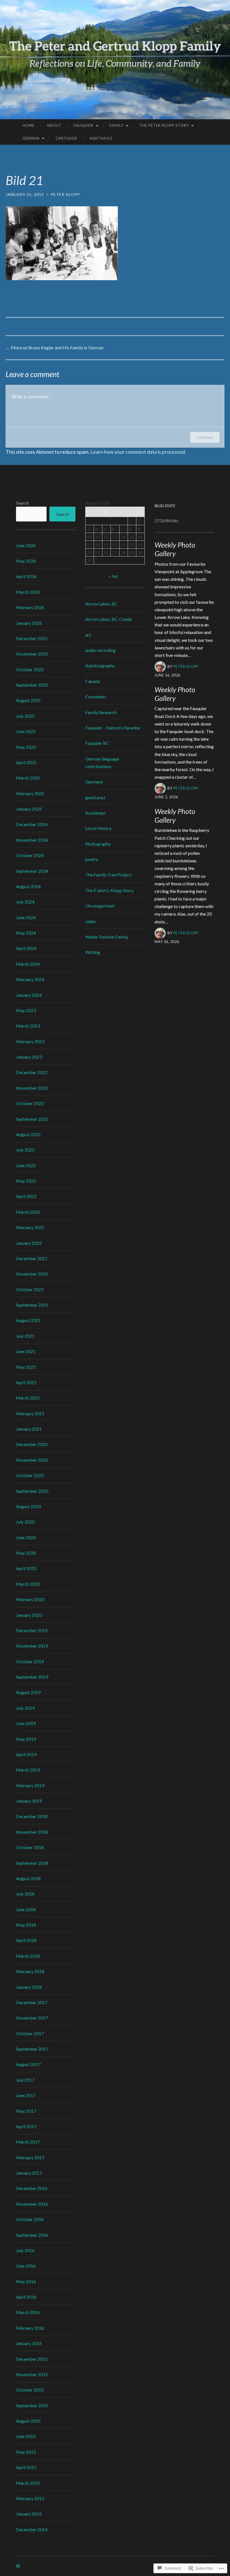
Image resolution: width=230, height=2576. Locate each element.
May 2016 (26, 2281)
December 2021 (32, 1258)
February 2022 (30, 1227)
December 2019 (32, 1630)
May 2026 (26, 561)
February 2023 (30, 1041)
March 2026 (28, 592)
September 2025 (32, 685)
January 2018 (29, 1987)
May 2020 (26, 1553)
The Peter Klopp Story (164, 125)
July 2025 (25, 716)
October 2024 (30, 855)
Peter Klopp (65, 194)
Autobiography (100, 665)
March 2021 (28, 1398)
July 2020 (25, 1522)
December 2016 (32, 2188)
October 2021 (30, 1289)
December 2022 (32, 1072)
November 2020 (32, 1460)
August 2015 (28, 2421)
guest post (95, 797)
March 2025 (28, 778)
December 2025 (32, 638)
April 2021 (26, 1382)
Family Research (101, 712)
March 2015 (28, 2483)
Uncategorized (100, 906)
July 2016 (25, 2250)
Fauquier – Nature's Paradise (113, 728)
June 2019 (26, 1723)
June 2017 (26, 2095)
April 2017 (26, 2126)
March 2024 (28, 964)
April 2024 (26, 948)
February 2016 (30, 2328)
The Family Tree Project (108, 875)
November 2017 (32, 2018)
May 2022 (26, 1181)
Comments (96, 697)
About (54, 125)
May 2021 (26, 1367)
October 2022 (30, 1103)
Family (116, 125)
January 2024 (29, 995)
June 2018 (26, 1909)
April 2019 (26, 1754)
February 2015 (30, 2498)
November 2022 (32, 1088)
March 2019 (28, 1770)
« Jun (113, 576)
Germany (94, 782)
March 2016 (28, 2312)
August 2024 (28, 886)
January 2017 (29, 2173)
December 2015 (32, 2359)
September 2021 (32, 1305)
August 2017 (28, 2064)
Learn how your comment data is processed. (138, 452)
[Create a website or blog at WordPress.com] (18, 2566)
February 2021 (30, 1413)
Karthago (101, 138)
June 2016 (26, 2266)
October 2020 (30, 1475)
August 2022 (28, 1134)
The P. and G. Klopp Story (109, 890)
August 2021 (28, 1320)
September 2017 (32, 2049)
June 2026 (26, 545)
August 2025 (28, 700)
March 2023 (28, 1026)
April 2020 (26, 1568)
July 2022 (25, 1150)
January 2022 (29, 1243)
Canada (93, 681)
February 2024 (30, 979)
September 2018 (32, 1863)
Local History (98, 828)
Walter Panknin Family (107, 937)
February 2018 (30, 1971)
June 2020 (26, 1537)
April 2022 (26, 1196)
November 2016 (32, 2204)
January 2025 (29, 809)
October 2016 (30, 2219)
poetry (92, 859)
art (88, 635)
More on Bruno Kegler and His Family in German (55, 348)
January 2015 (29, 2514)
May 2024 (26, 933)
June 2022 (26, 1165)
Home (28, 125)
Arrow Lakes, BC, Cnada (108, 619)
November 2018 (32, 1832)
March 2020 (28, 1584)
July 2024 (25, 902)
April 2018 (26, 1940)
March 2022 (28, 1212)
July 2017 (25, 2080)
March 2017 (28, 2142)
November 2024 (32, 840)
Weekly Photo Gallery (175, 549)
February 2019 (30, 1785)
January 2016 (29, 2343)
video (91, 921)
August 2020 (28, 1506)
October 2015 (30, 2390)
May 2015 (26, 2452)
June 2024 (26, 917)
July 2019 (25, 1708)
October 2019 (30, 1661)
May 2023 (26, 1010)
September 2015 (32, 2405)
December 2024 (32, 824)
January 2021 (29, 1429)
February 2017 (30, 2157)
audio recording (100, 650)
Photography (98, 844)
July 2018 (25, 1894)
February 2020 (30, 1599)
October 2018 (30, 1847)
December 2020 (32, 1444)
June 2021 (26, 1351)
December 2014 (32, 2529)
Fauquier (83, 125)
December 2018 (32, 1816)
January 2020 (29, 1615)
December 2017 (32, 2002)
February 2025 (30, 793)
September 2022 (32, 1119)
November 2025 (32, 654)
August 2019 (28, 1692)
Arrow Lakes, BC (101, 604)
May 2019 (26, 1739)
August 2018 (28, 1878)
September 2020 (32, 1491)
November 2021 (32, 1274)
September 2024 (32, 871)
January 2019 (29, 1801)
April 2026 (26, 576)
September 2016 (32, 2235)
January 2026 (29, 623)
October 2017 (30, 2033)
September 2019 (32, 1677)
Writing (93, 952)
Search (22, 503)
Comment (205, 437)
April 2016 (26, 2297)
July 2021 (25, 1336)
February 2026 (30, 607)
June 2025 (26, 731)
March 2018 (28, 1956)
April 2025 (26, 762)
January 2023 (29, 1057)
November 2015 (32, 2374)
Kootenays (96, 813)
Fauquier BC (97, 743)
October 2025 (30, 669)
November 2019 (32, 1646)
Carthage (66, 138)
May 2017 (26, 2111)
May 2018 (26, 1925)
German (31, 138)
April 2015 (26, 2467)
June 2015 (26, 2436)
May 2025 (26, 747)
